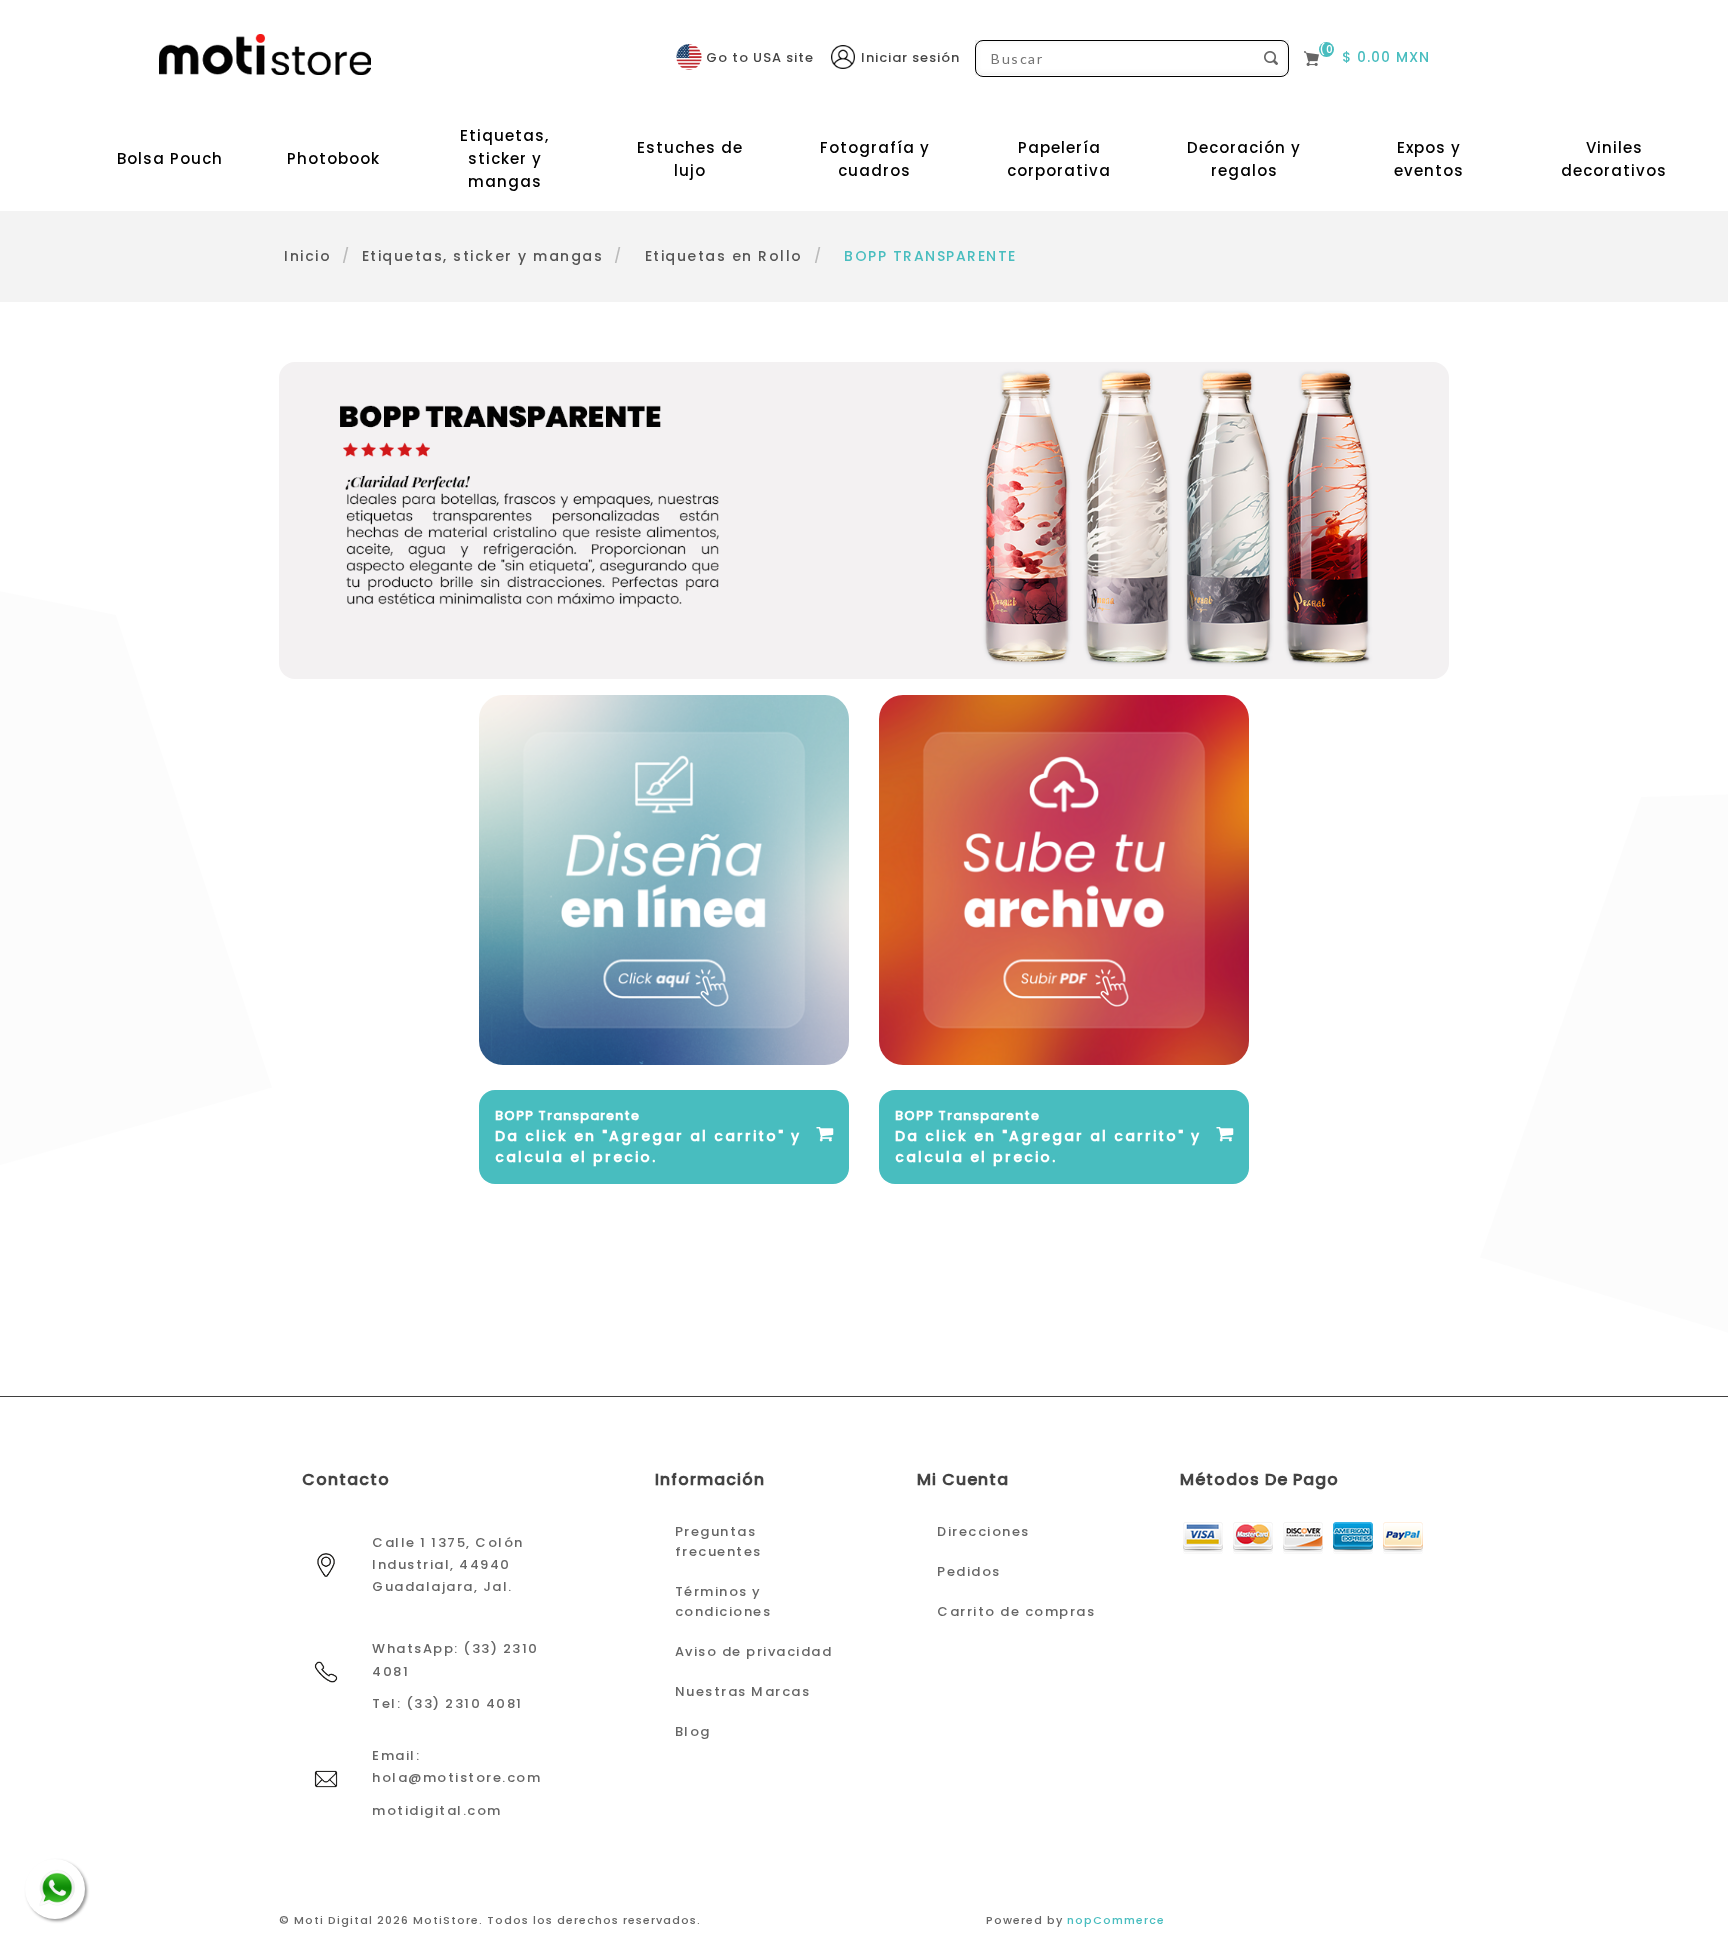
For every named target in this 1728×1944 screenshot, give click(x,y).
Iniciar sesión (910, 57)
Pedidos (969, 1571)
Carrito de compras (1016, 1611)
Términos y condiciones (723, 1601)
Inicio (307, 256)
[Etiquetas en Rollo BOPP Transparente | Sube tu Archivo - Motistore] (1064, 880)
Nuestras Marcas (743, 1691)
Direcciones (983, 1531)
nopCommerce (1116, 1920)
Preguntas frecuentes (718, 1541)
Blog (693, 1731)
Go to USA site (760, 57)
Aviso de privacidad (754, 1651)
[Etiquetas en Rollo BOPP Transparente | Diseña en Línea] (664, 880)
